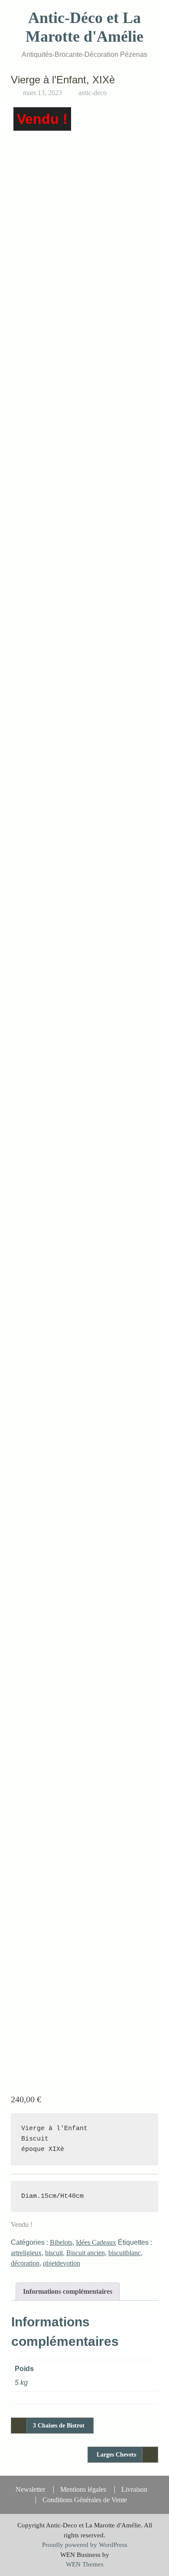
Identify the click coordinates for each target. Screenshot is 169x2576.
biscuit (54, 2253)
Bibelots (61, 2242)
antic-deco (93, 93)
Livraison (134, 2490)
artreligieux (26, 2253)
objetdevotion (62, 2263)
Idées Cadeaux (96, 2242)
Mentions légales (83, 2490)
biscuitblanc (125, 2253)
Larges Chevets (116, 2455)
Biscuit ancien (86, 2253)
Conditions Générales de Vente (85, 2500)
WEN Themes (85, 2564)
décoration (25, 2263)
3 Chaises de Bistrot (59, 2426)
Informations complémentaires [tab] (68, 2291)
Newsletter (30, 2490)
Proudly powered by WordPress (85, 2545)
